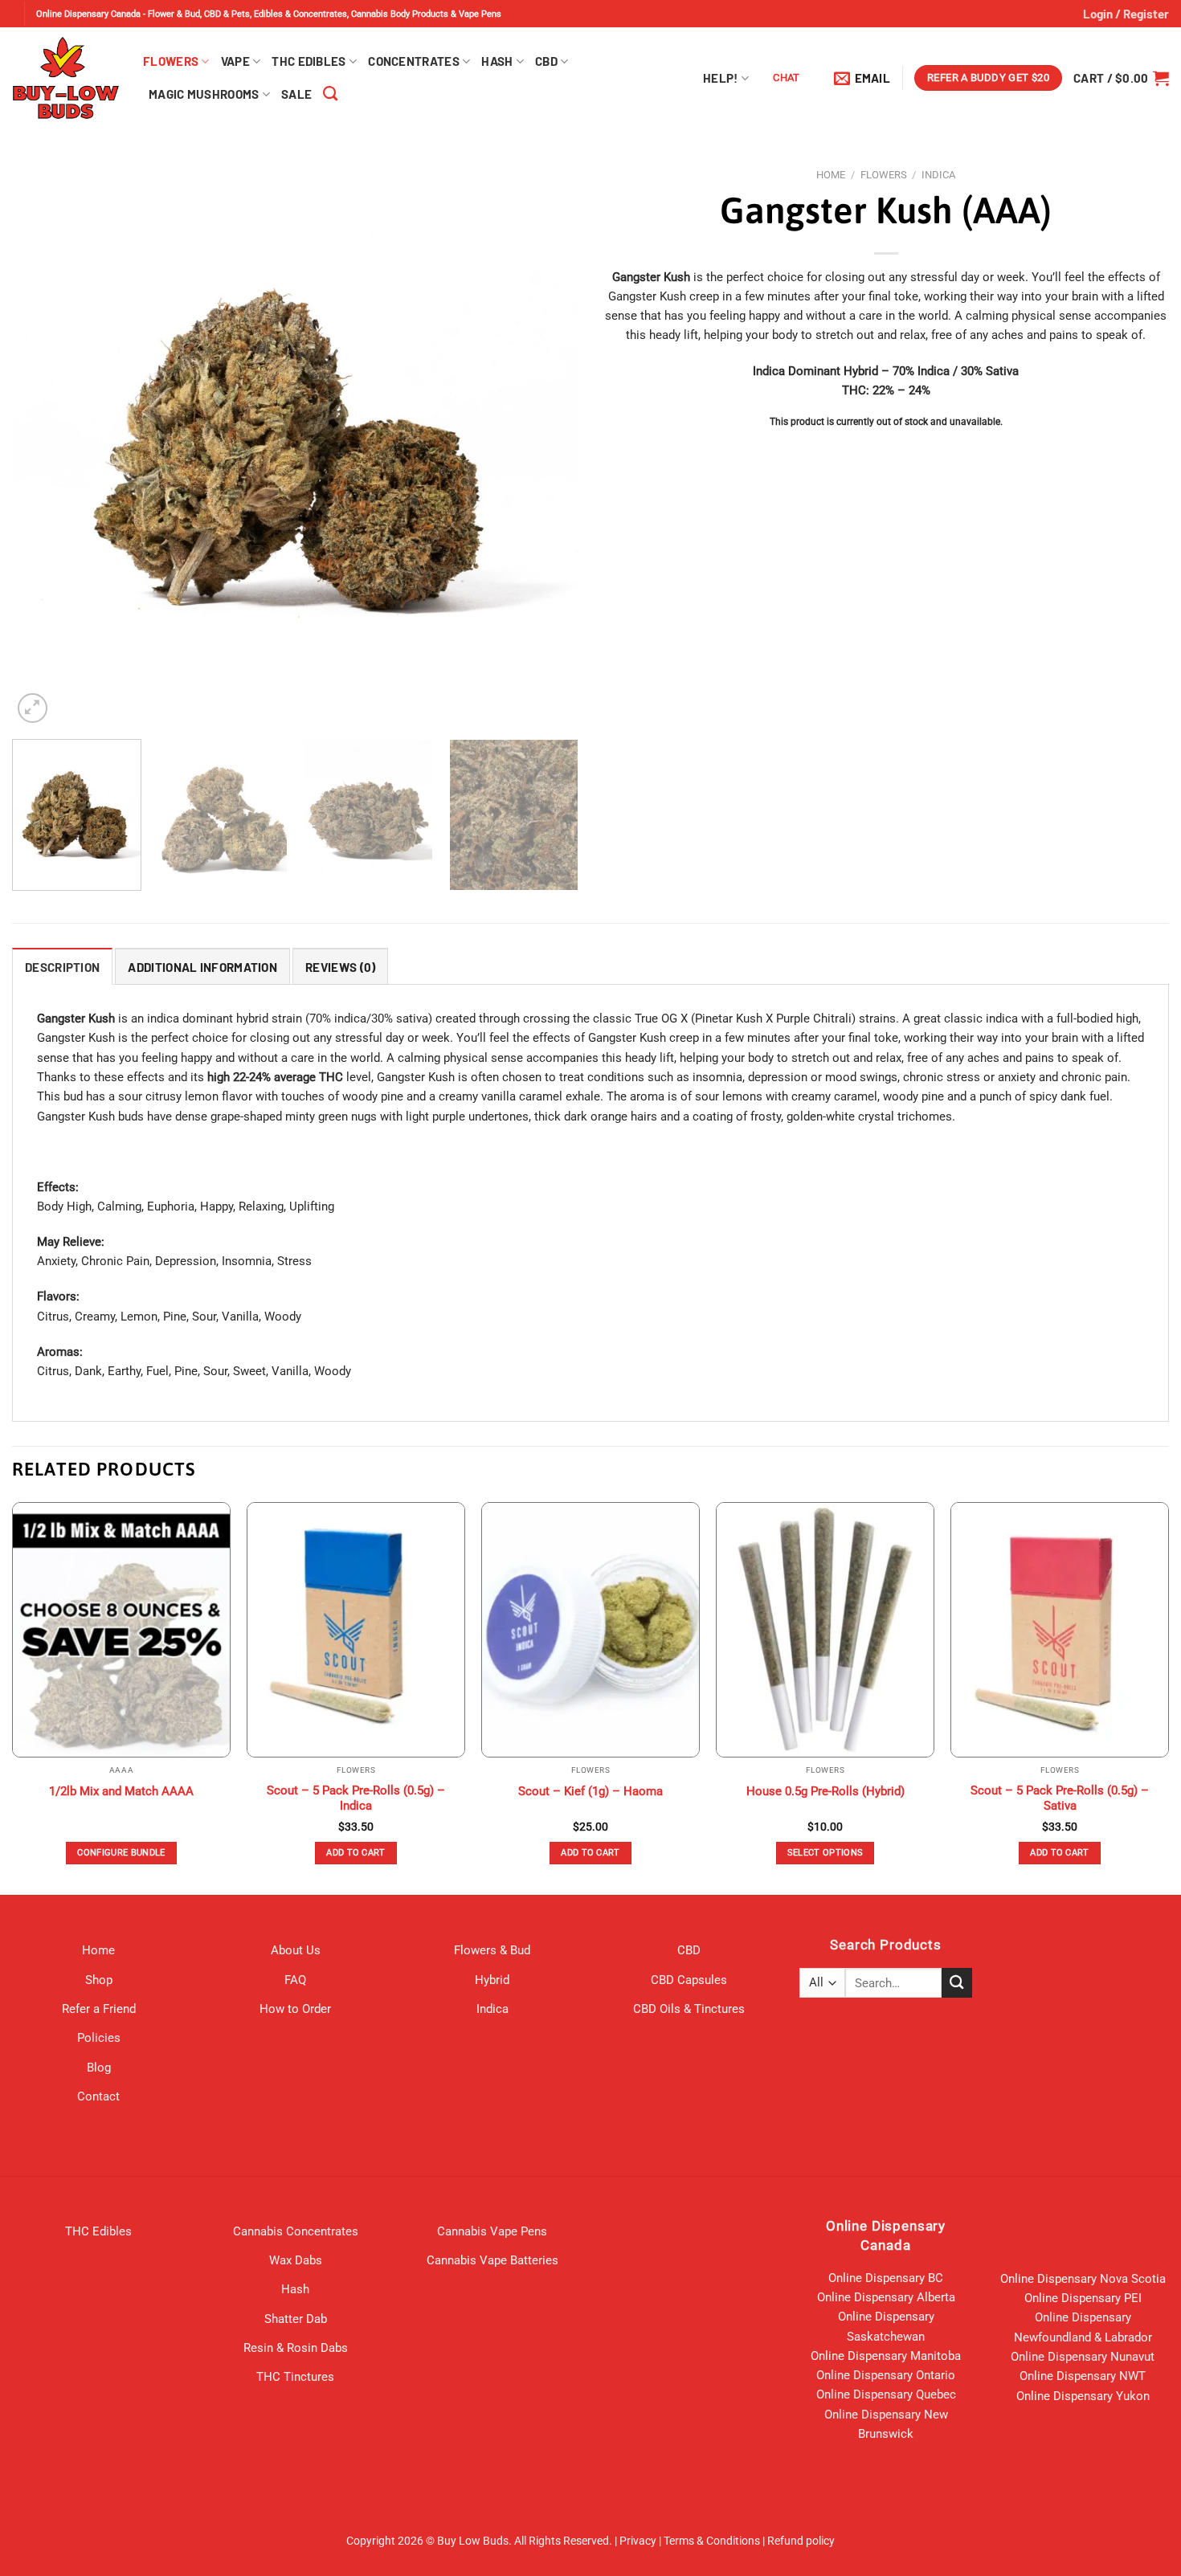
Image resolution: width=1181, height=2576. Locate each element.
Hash (497, 61)
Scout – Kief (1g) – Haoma (590, 1791)
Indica (938, 175)
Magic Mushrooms (204, 94)
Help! (721, 78)
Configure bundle (121, 1853)
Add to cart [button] (356, 1853)
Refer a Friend (99, 2009)
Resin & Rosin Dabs (296, 2348)
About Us (296, 1950)
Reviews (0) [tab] (340, 967)
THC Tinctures (295, 2377)
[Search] (330, 94)
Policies (99, 2038)
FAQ (295, 1980)
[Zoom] (33, 708)
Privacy (638, 2541)
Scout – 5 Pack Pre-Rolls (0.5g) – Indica (356, 1798)
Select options (825, 1853)
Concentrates (414, 61)
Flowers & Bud (492, 1950)
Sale (296, 94)
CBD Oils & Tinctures (689, 2009)
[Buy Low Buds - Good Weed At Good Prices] (65, 78)
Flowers (171, 61)
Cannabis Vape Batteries (492, 2260)
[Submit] (957, 1983)
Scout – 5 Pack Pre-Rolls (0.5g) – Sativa (1060, 1798)
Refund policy (801, 2541)
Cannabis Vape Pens (492, 2231)
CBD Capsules (689, 1980)
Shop (99, 1980)
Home (831, 175)
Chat (787, 78)
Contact (98, 2096)
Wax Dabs (296, 2260)
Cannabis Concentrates (296, 2231)
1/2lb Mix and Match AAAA (121, 1791)
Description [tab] (62, 967)
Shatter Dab (296, 2319)
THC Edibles (309, 61)
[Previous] (43, 444)
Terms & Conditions (712, 2541)
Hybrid (492, 1980)
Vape (235, 61)
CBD (546, 61)
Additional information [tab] (202, 967)
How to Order (295, 2009)
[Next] (547, 444)
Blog (99, 2068)
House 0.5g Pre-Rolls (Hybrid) (825, 1791)
